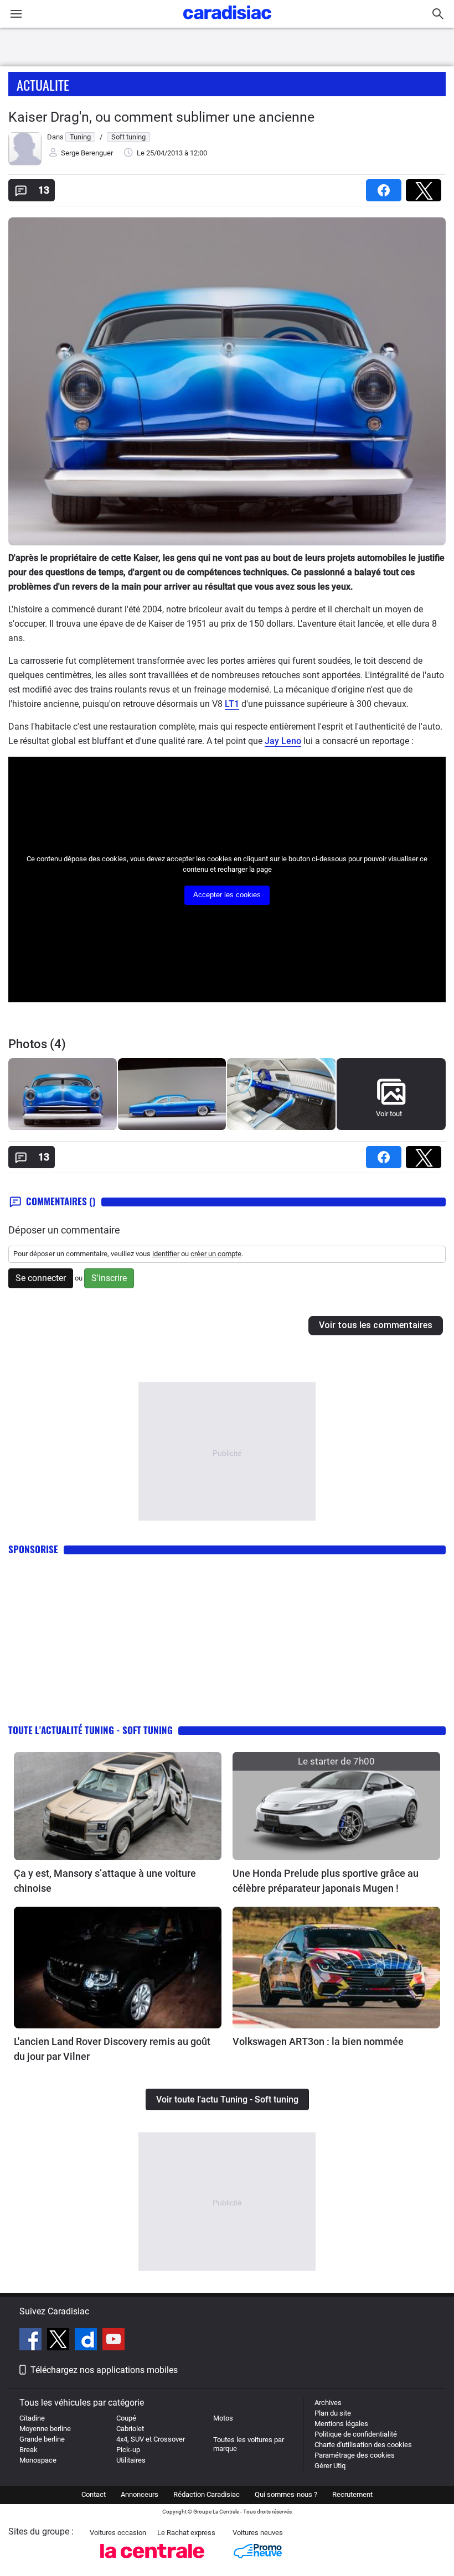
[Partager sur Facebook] (386, 187)
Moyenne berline (45, 2429)
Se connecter (41, 1278)
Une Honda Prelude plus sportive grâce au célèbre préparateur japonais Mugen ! (326, 1881)
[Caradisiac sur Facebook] (32, 2341)
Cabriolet (130, 2429)
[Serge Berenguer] (25, 163)
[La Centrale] (152, 2561)
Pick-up (128, 2450)
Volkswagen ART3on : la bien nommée (318, 2041)
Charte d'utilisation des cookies (363, 2445)
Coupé (126, 2418)
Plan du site (333, 2413)
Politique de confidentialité (356, 2434)
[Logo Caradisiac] (227, 22)
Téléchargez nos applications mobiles (104, 2370)
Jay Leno (283, 741)
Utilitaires (131, 2460)
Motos (223, 2418)
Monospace (38, 2460)
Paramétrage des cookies (355, 2455)
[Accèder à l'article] (118, 1806)
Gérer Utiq (330, 2466)
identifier (166, 1254)
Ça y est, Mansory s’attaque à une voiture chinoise (105, 1881)
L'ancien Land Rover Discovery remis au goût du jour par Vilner (112, 2049)
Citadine (32, 2418)
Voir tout (389, 1114)
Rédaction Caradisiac (207, 2494)
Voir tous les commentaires (376, 1325)
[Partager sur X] (426, 187)
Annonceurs (140, 2494)
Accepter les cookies (227, 895)
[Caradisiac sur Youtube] (114, 2341)
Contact (94, 2494)
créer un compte (216, 1254)
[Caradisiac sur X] (60, 2341)
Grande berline (42, 2439)
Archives (328, 2403)
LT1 (232, 704)
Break (29, 2450)
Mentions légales (341, 2424)
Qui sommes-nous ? (286, 2494)
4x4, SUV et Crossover (151, 2439)
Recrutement (352, 2494)
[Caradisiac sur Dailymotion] (87, 2341)
